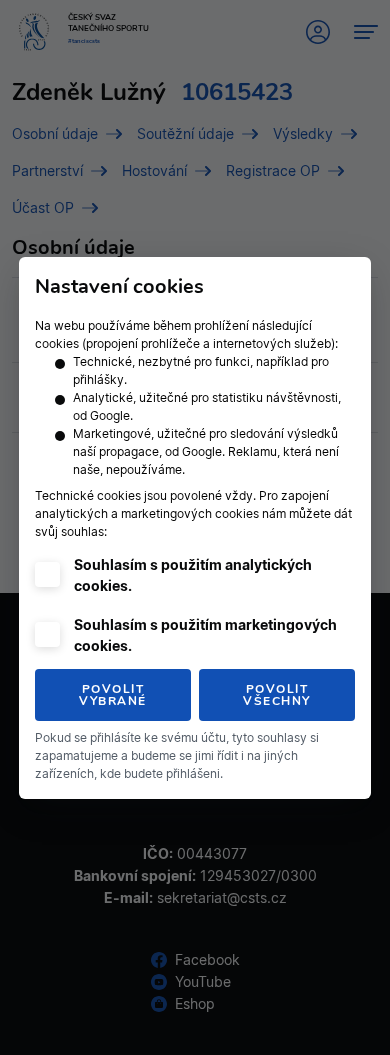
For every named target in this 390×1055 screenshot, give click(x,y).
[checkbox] (47, 574)
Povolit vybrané (113, 695)
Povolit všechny (277, 695)
